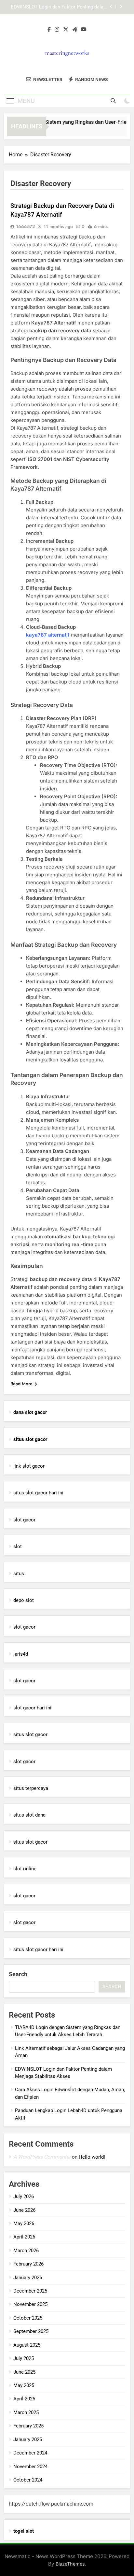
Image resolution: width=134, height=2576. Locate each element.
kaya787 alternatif (48, 635)
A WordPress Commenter (42, 2157)
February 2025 (28, 2426)
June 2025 (24, 2372)
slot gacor (24, 1520)
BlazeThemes (70, 2564)
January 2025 (28, 2439)
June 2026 (24, 2210)
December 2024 (30, 2453)
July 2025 (24, 2358)
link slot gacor (29, 1466)
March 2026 (26, 2251)
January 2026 (28, 2278)
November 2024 (30, 2467)
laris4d (21, 1654)
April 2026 (24, 2237)
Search (18, 1974)
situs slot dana (29, 1815)
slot (18, 1547)
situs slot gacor (30, 1734)
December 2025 (30, 2291)
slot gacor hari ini (32, 1708)
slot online (25, 1869)
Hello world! (92, 2157)
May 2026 (24, 2223)
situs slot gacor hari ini (38, 1493)
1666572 (25, 226)
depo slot (24, 1600)
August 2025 (27, 2345)
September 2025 (31, 2331)
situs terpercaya (31, 1788)
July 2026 (24, 2196)
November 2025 (30, 2304)
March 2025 (26, 2412)
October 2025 (28, 2318)
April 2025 (24, 2399)
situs (19, 1574)
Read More (21, 1384)
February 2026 (28, 2264)
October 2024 (28, 2480)
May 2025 (24, 2385)
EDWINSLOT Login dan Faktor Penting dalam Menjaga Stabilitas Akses (59, 7)
